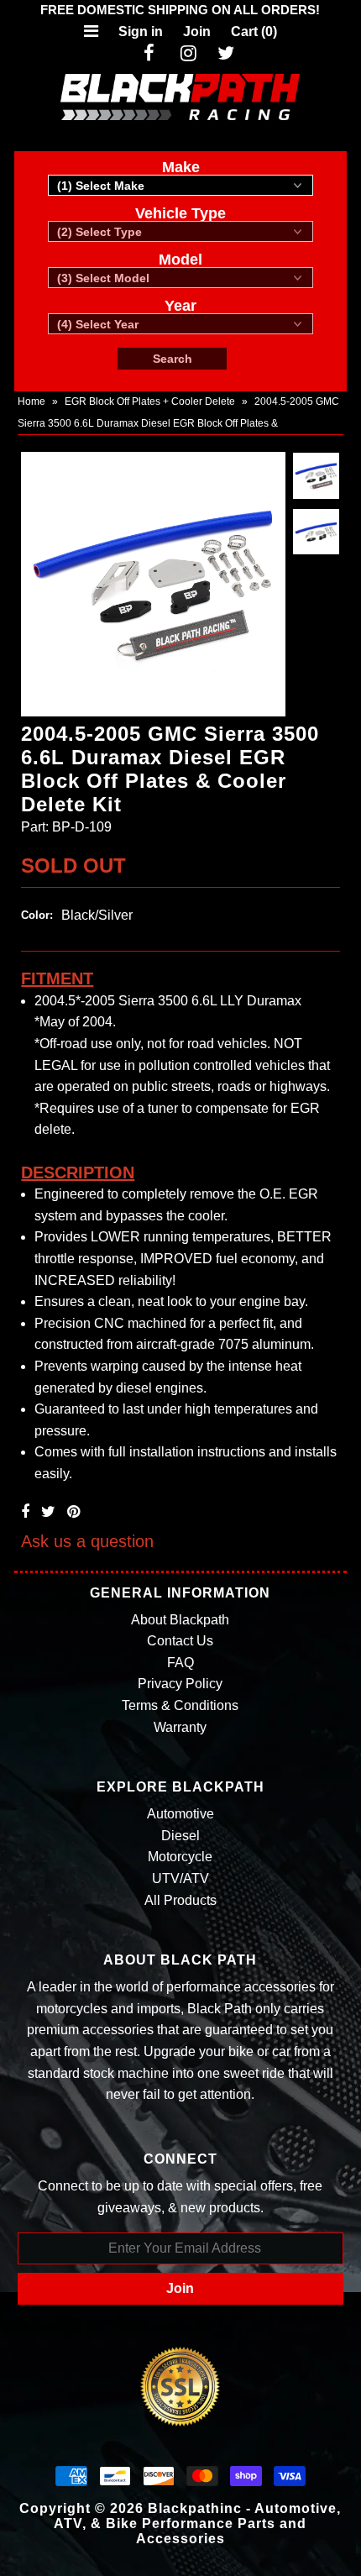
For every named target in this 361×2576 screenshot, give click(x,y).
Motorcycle (180, 1857)
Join (197, 31)
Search (173, 359)
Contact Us (180, 1641)
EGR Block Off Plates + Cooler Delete (150, 401)
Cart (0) (254, 31)
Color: (37, 915)
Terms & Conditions (180, 1705)
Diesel (180, 1836)
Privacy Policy (180, 1684)
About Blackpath (180, 1620)
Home (31, 401)
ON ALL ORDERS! (180, 10)
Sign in (141, 31)
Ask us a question (87, 1541)
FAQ (180, 1663)
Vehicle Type (180, 213)
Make (181, 167)
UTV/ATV (180, 1878)
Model (180, 260)
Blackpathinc (195, 2508)
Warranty (180, 1727)
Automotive (180, 1814)
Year (180, 306)
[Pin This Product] (73, 1512)
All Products (180, 1900)
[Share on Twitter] (48, 1512)
